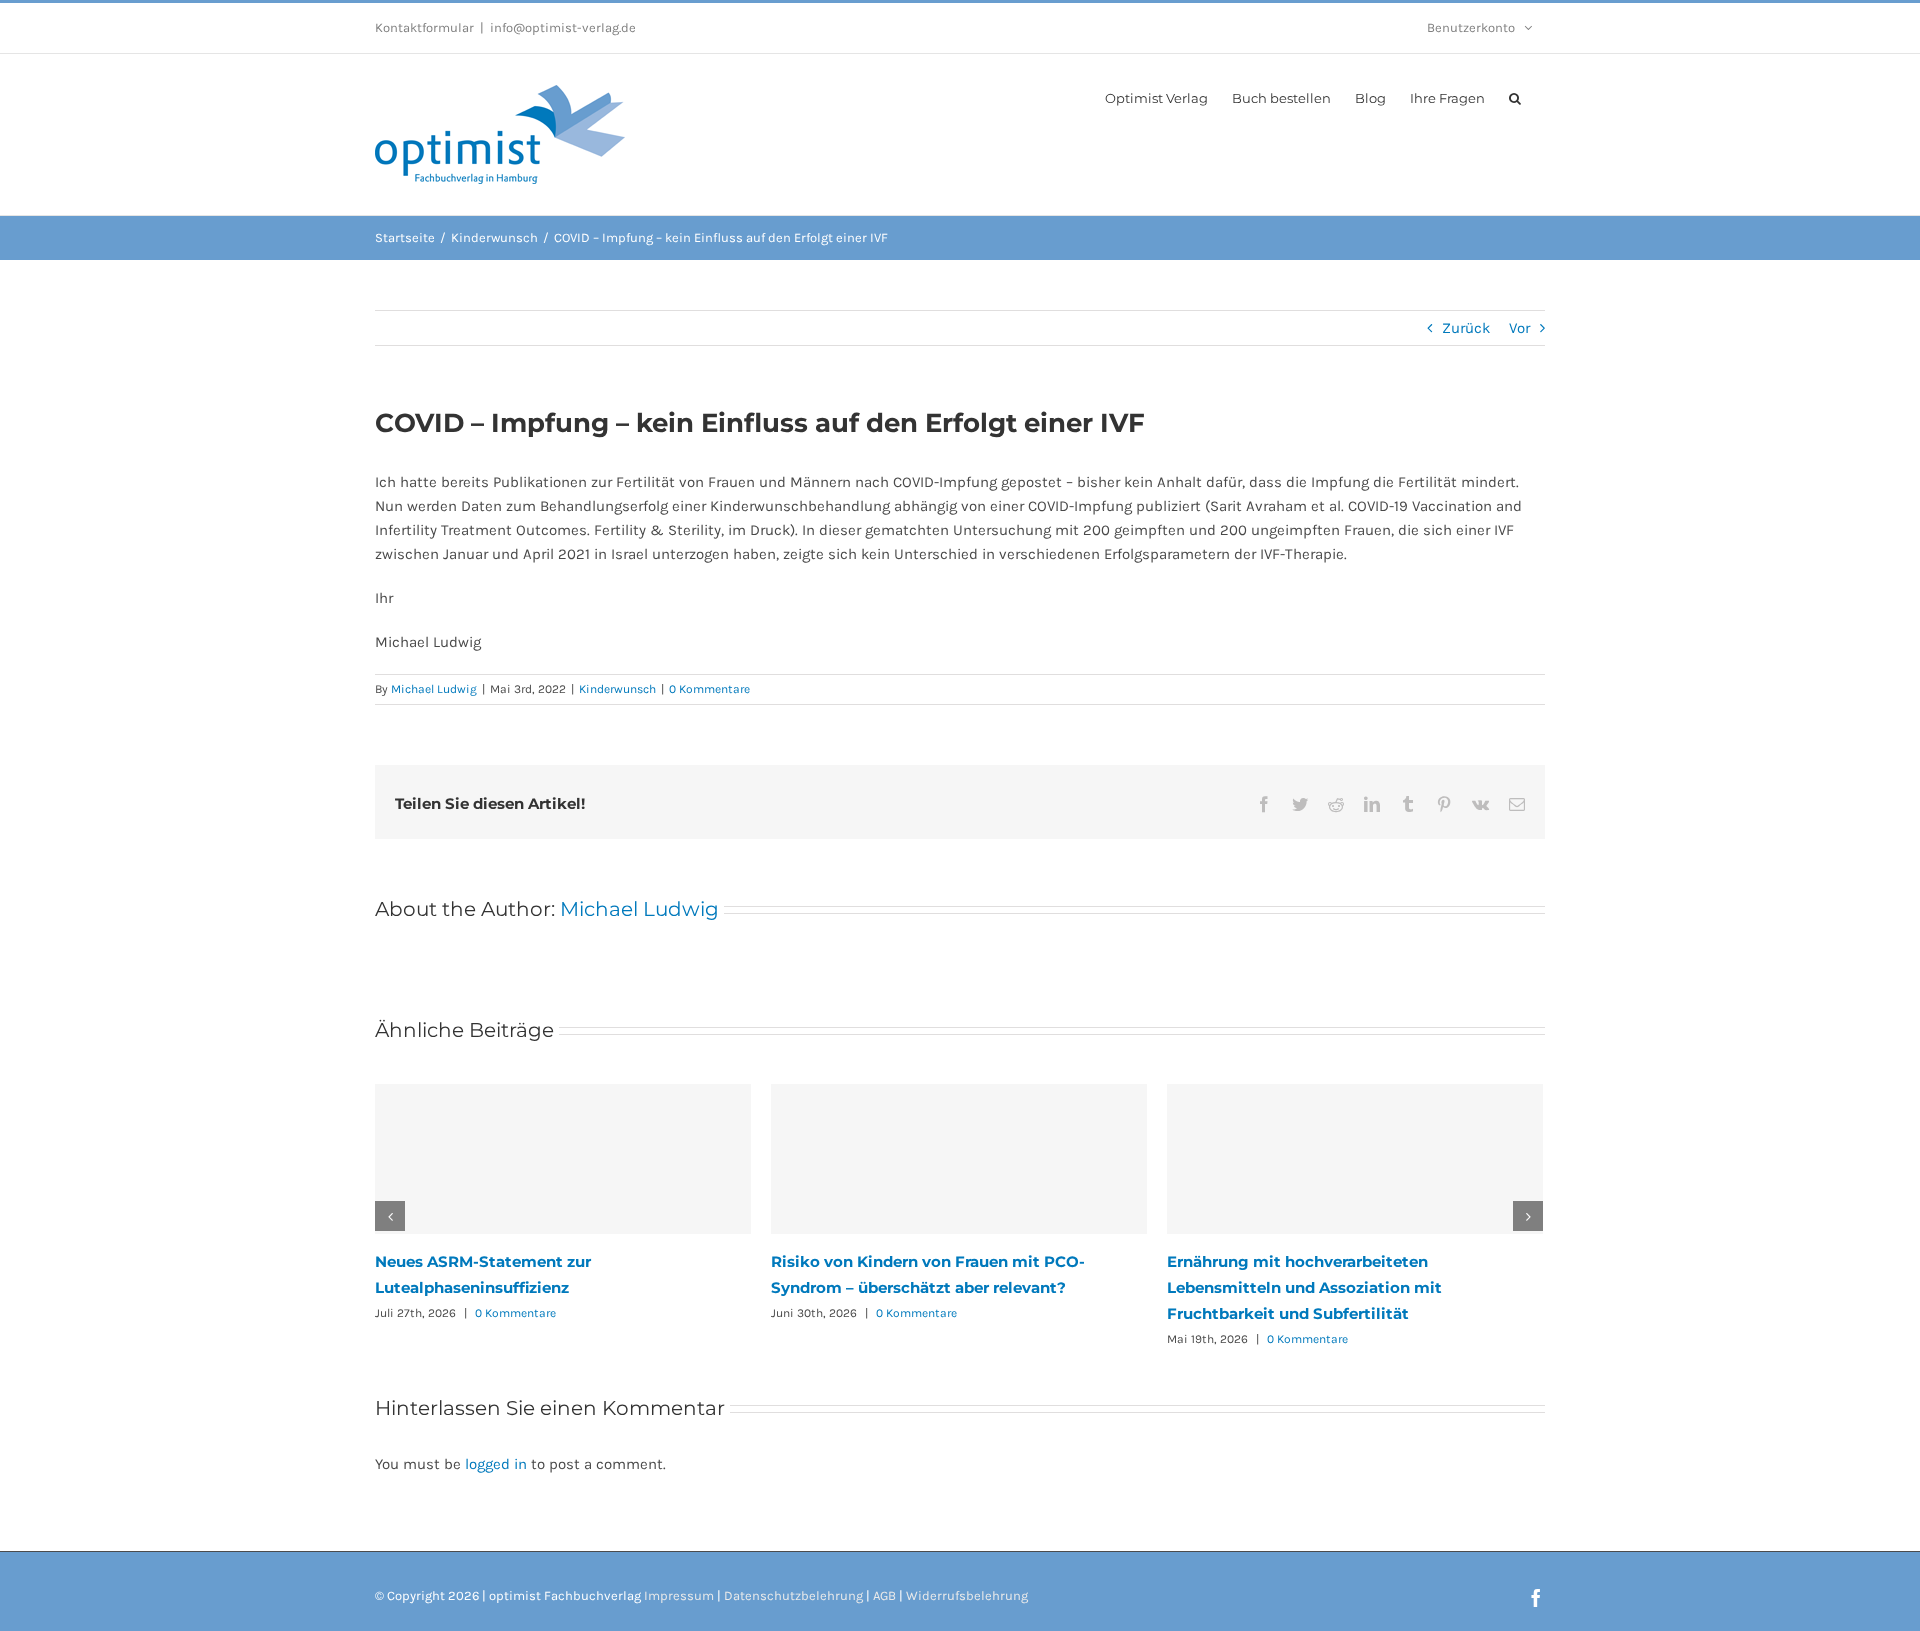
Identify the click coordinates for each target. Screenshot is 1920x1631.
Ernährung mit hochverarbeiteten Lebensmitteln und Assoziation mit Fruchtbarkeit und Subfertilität (1304, 1287)
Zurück (1466, 328)
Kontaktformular (424, 27)
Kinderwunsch (617, 689)
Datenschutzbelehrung (793, 1595)
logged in (496, 1464)
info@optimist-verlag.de (563, 27)
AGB (884, 1595)
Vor (1519, 328)
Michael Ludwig (434, 689)
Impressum (679, 1595)
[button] (1515, 97)
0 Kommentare (709, 689)
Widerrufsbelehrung (967, 1595)
